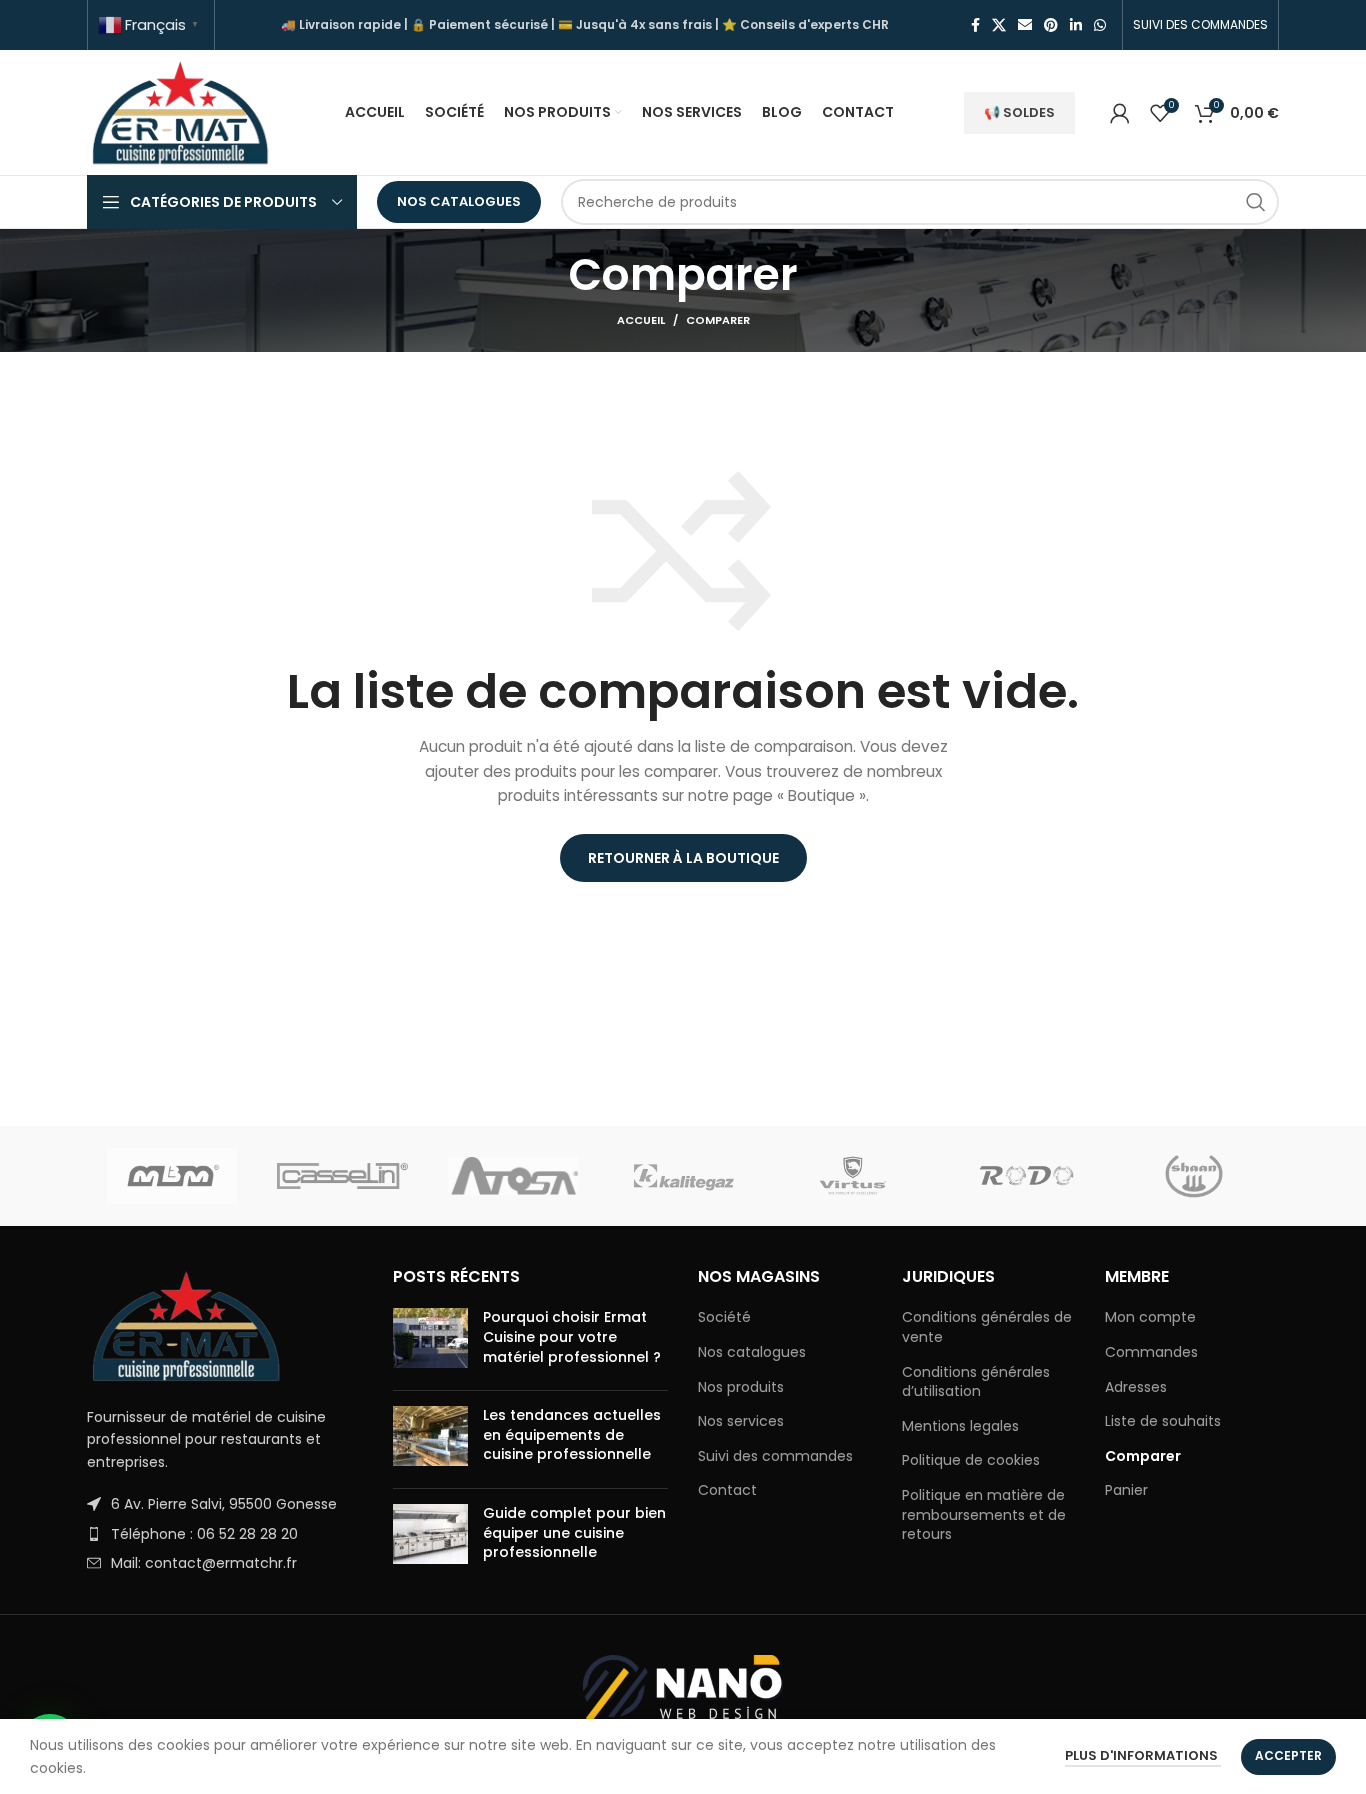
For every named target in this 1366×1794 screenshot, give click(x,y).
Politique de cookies (971, 1460)
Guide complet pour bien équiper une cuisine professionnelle (574, 1532)
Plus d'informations (1143, 1755)
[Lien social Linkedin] (1076, 25)
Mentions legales (960, 1426)
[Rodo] (1023, 1176)
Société (724, 1317)
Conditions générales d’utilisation (976, 1382)
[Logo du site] (181, 111)
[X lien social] (999, 25)
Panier (1126, 1490)
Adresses (1136, 1387)
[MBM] (172, 1176)
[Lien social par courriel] (1025, 25)
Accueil (641, 320)
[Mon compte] (1120, 113)
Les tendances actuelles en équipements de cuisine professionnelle (572, 1434)
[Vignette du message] (430, 1341)
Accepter (1288, 1755)
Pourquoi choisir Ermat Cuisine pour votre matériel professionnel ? (572, 1336)
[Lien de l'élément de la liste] (225, 1504)
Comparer (1143, 1456)
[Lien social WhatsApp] (1100, 25)
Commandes (1151, 1352)
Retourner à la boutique (683, 858)
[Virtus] (853, 1176)
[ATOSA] (513, 1176)
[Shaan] (1194, 1176)
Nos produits (741, 1387)
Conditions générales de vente (987, 1327)
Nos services (741, 1421)
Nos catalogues (459, 201)
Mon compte (1150, 1317)
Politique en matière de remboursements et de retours (984, 1515)
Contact (727, 1490)
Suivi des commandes (775, 1456)
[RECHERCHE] (1256, 202)
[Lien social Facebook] (975, 25)
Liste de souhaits (1163, 1421)
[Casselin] (342, 1176)
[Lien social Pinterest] (1051, 25)
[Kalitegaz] (683, 1176)
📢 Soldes (1019, 112)
